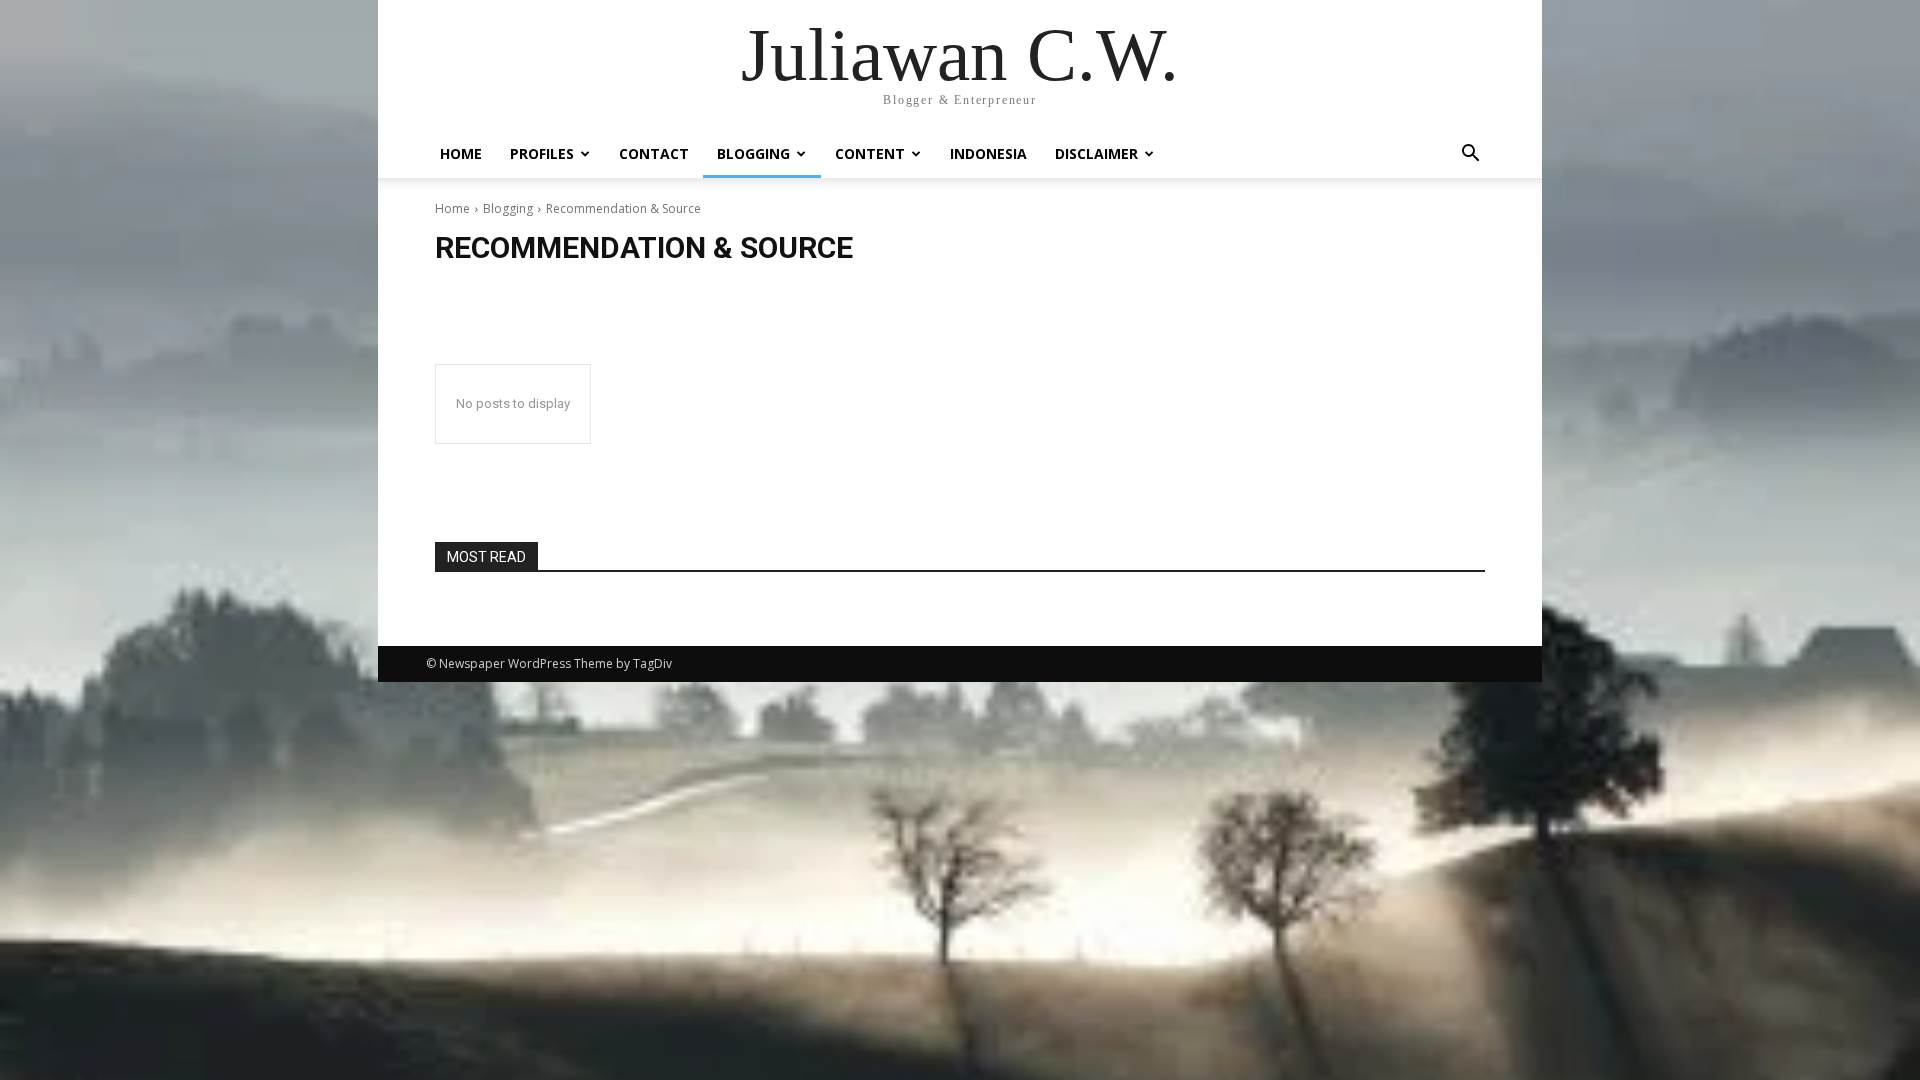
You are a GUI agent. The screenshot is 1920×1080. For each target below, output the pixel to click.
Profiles (542, 153)
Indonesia (988, 153)
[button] (1470, 155)
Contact (654, 153)
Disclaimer (1096, 153)
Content (870, 153)
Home (461, 153)
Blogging (753, 153)
